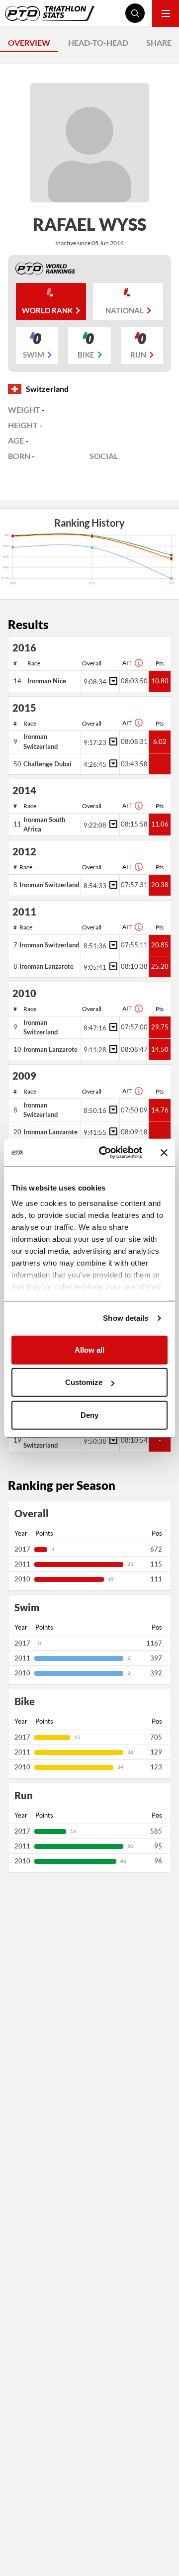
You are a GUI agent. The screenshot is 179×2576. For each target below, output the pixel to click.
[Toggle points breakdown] (112, 681)
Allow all (89, 1349)
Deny (89, 1415)
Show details (126, 1318)
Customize (84, 1382)
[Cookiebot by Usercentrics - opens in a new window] (105, 1153)
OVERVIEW (29, 43)
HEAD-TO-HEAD (98, 43)
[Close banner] (164, 1153)
